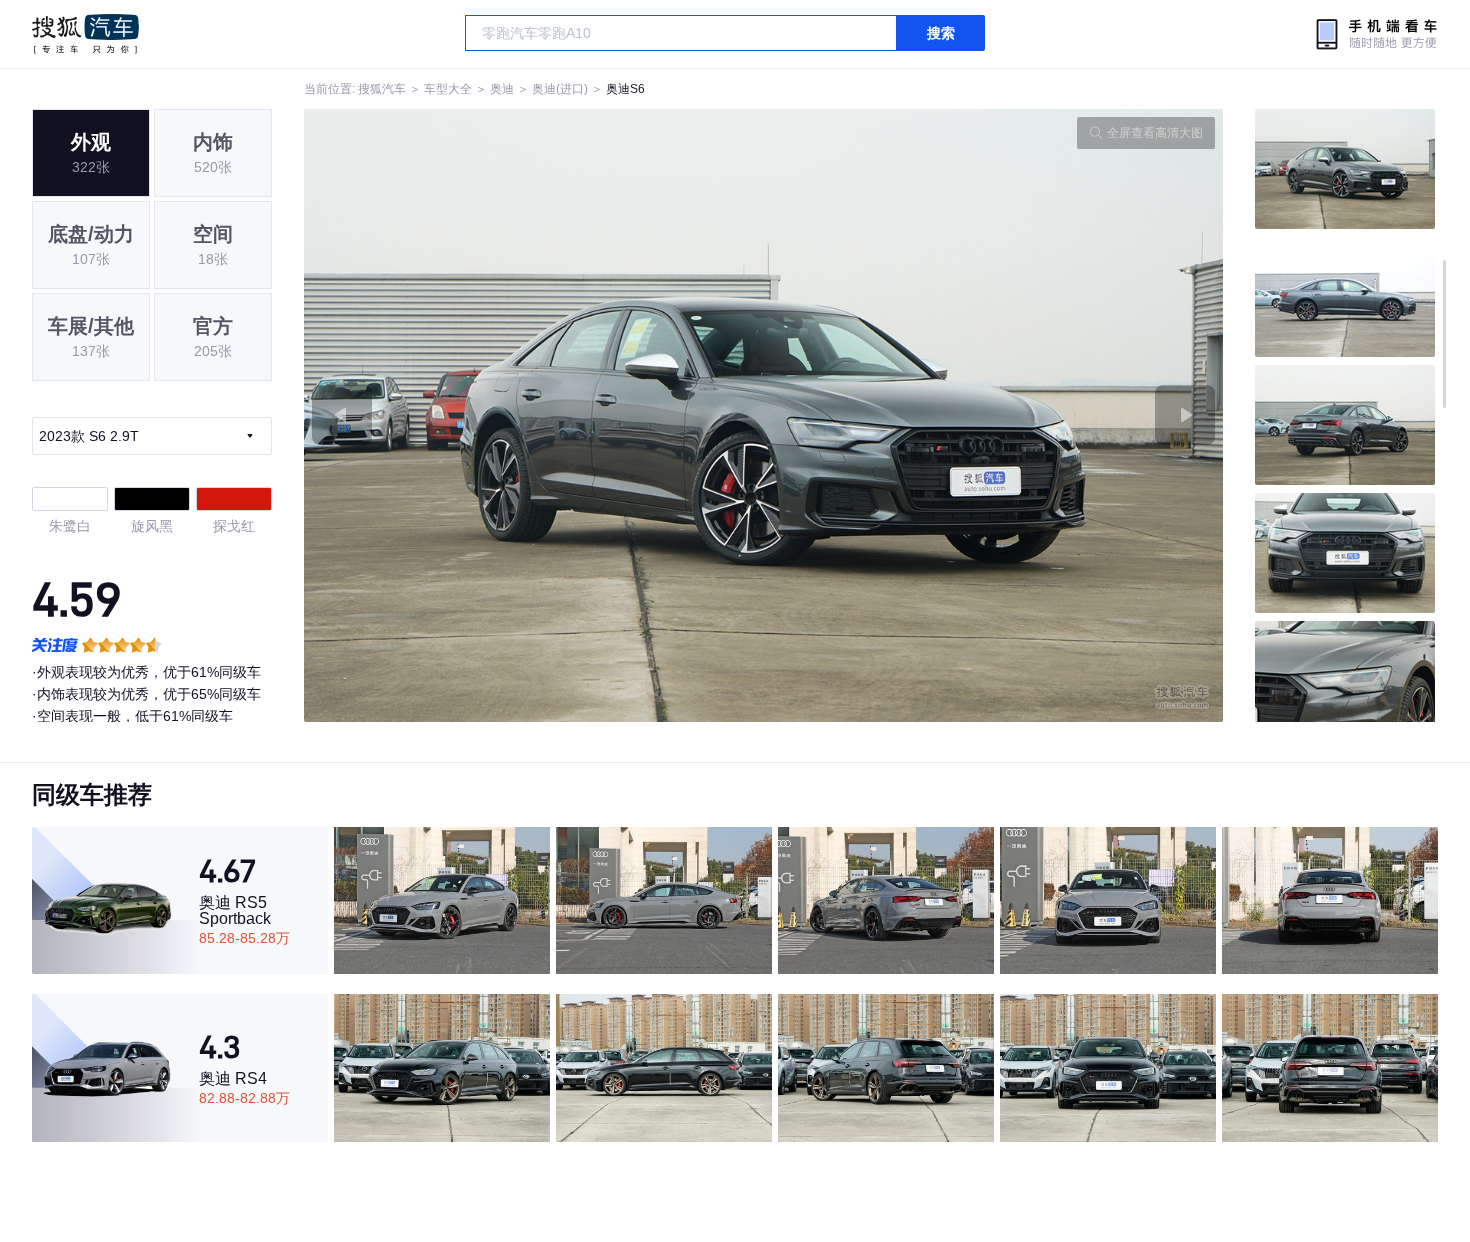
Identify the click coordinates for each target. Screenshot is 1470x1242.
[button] (534, 415)
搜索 (941, 33)
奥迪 (502, 89)
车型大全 (448, 89)
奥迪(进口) (560, 89)
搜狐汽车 (85, 34)
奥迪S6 (625, 89)
